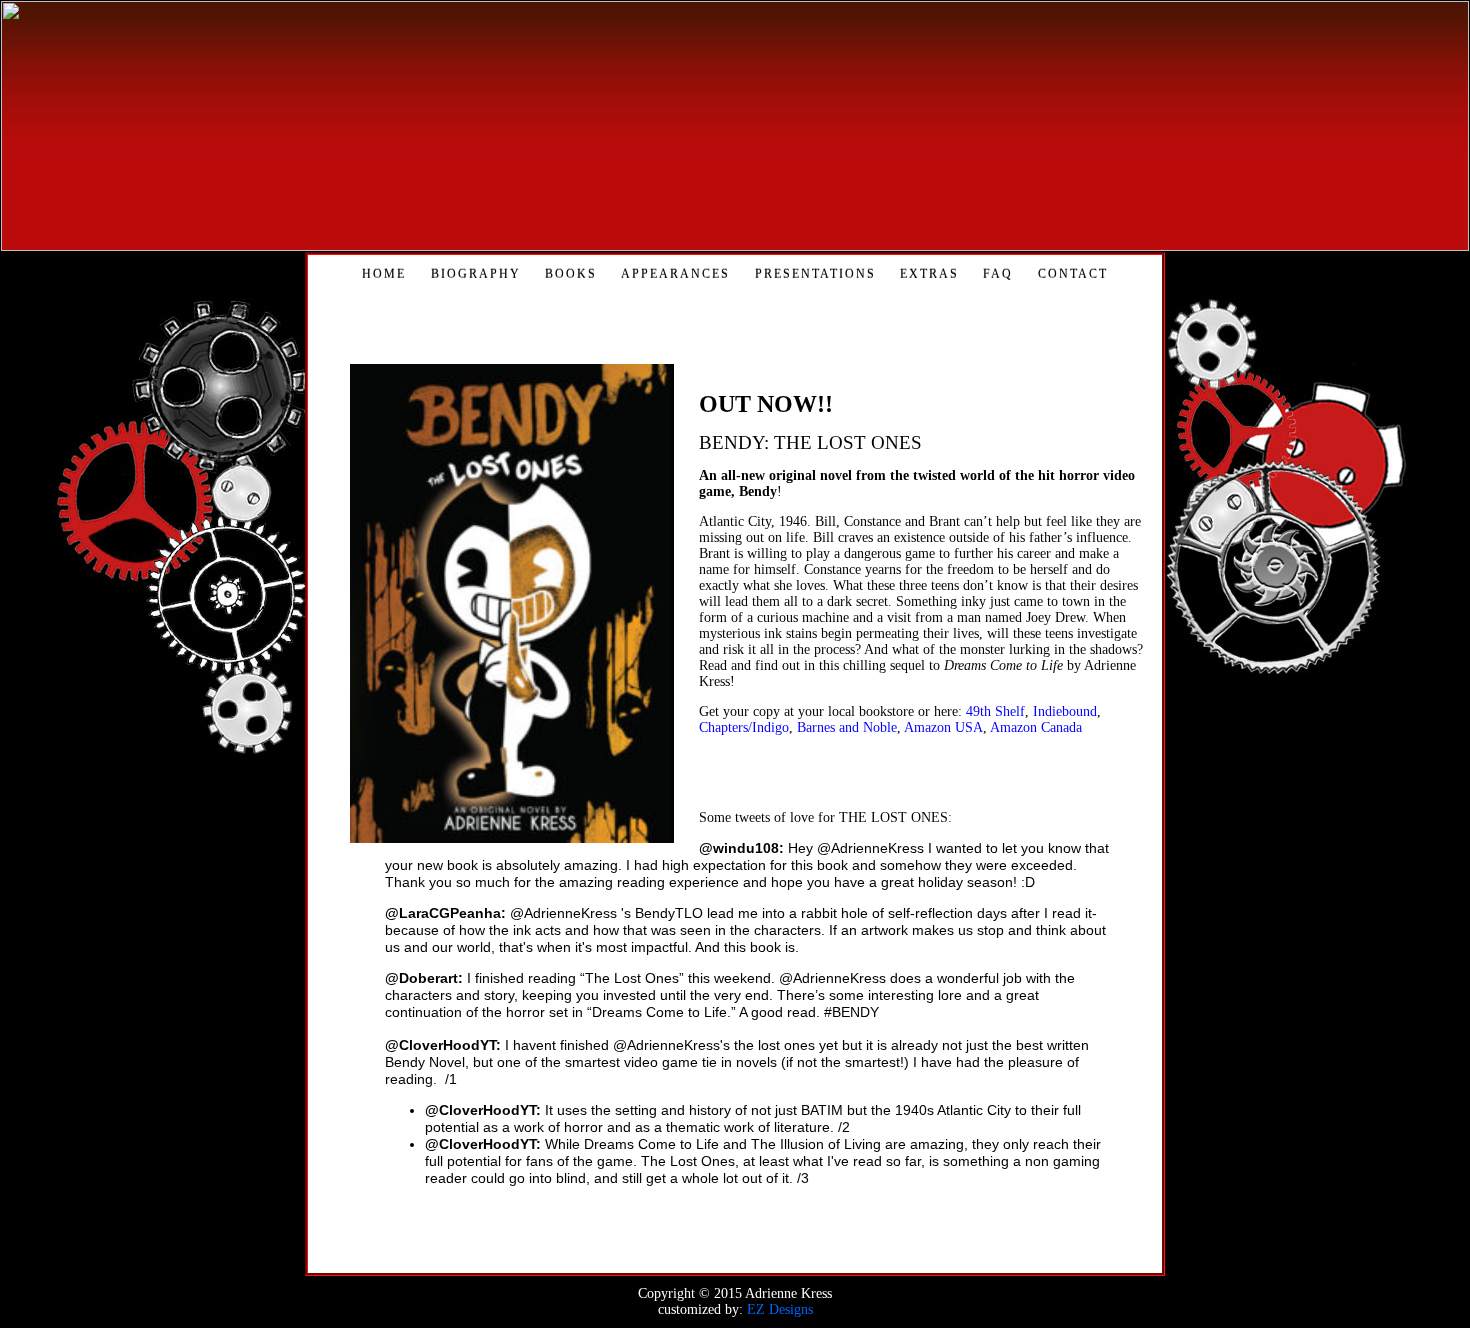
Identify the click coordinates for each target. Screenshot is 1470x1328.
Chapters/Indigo (744, 727)
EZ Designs (780, 1309)
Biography (476, 274)
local (843, 711)
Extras (929, 274)
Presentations (815, 274)
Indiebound (1065, 711)
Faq (998, 274)
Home (384, 274)
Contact (1073, 274)
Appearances (675, 274)
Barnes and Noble (847, 727)
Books (571, 274)
